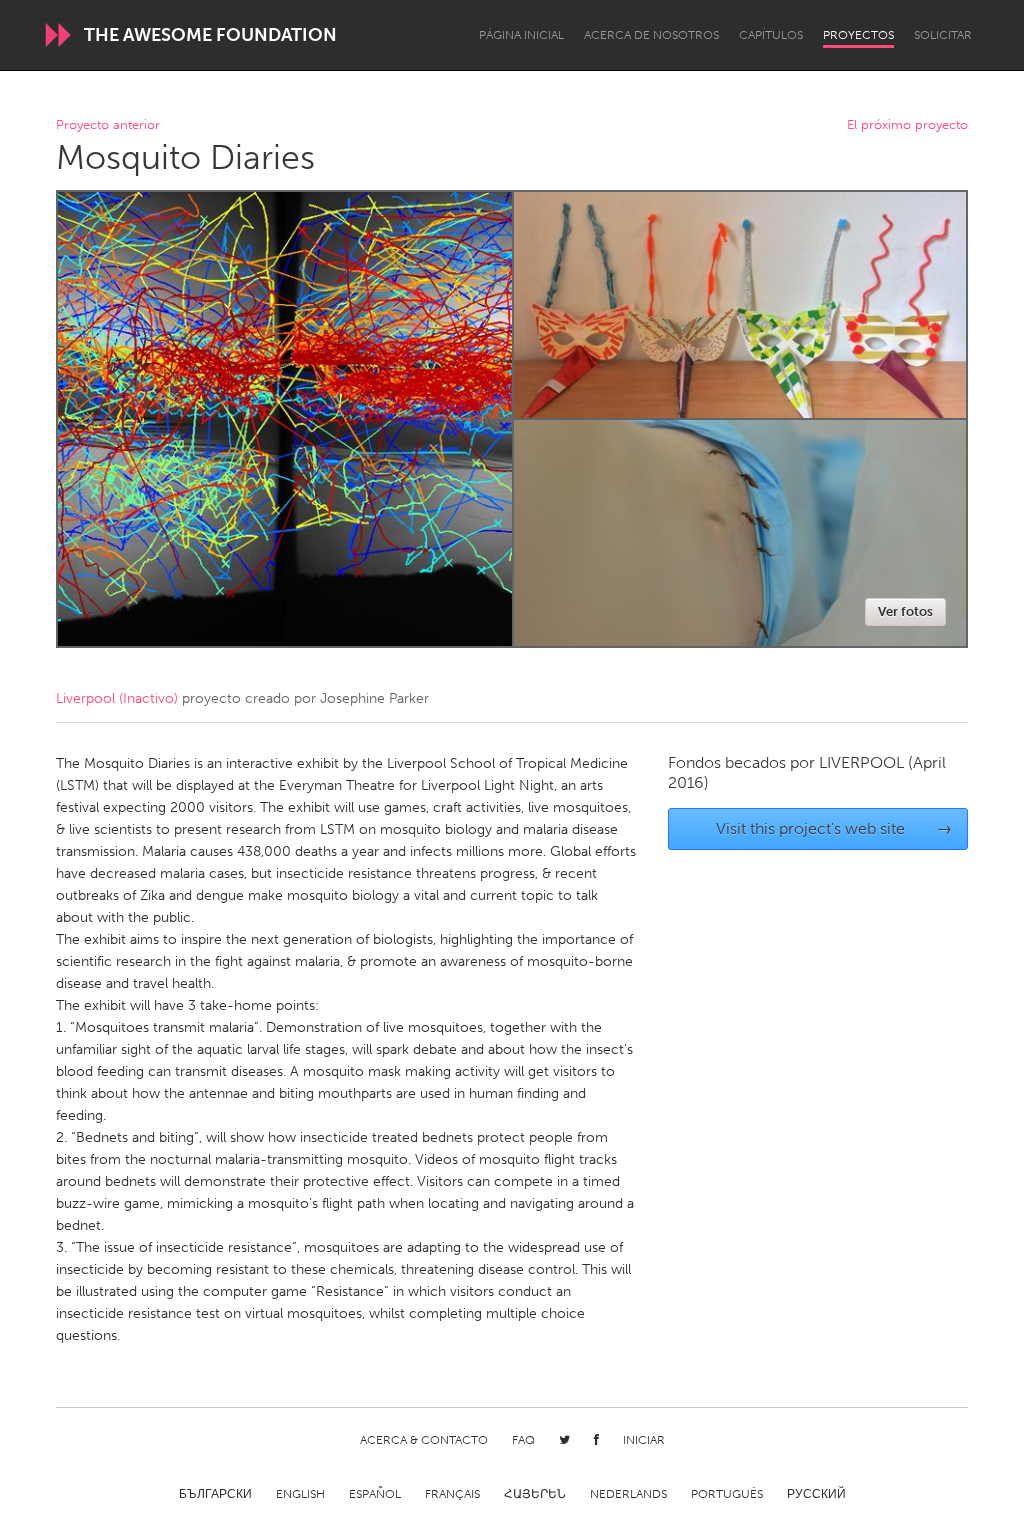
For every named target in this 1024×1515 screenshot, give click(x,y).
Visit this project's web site (834, 828)
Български (215, 1494)
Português (727, 1494)
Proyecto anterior (108, 125)
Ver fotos (905, 611)
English (300, 1494)
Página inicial (521, 35)
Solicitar (943, 35)
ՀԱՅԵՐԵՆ (535, 1494)
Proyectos (858, 35)
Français (452, 1494)
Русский (816, 1494)
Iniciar (644, 1440)
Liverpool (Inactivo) (117, 698)
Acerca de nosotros (651, 35)
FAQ (523, 1440)
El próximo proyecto (907, 125)
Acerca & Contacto (424, 1440)
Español (375, 1494)
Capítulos (771, 35)
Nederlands (628, 1494)
